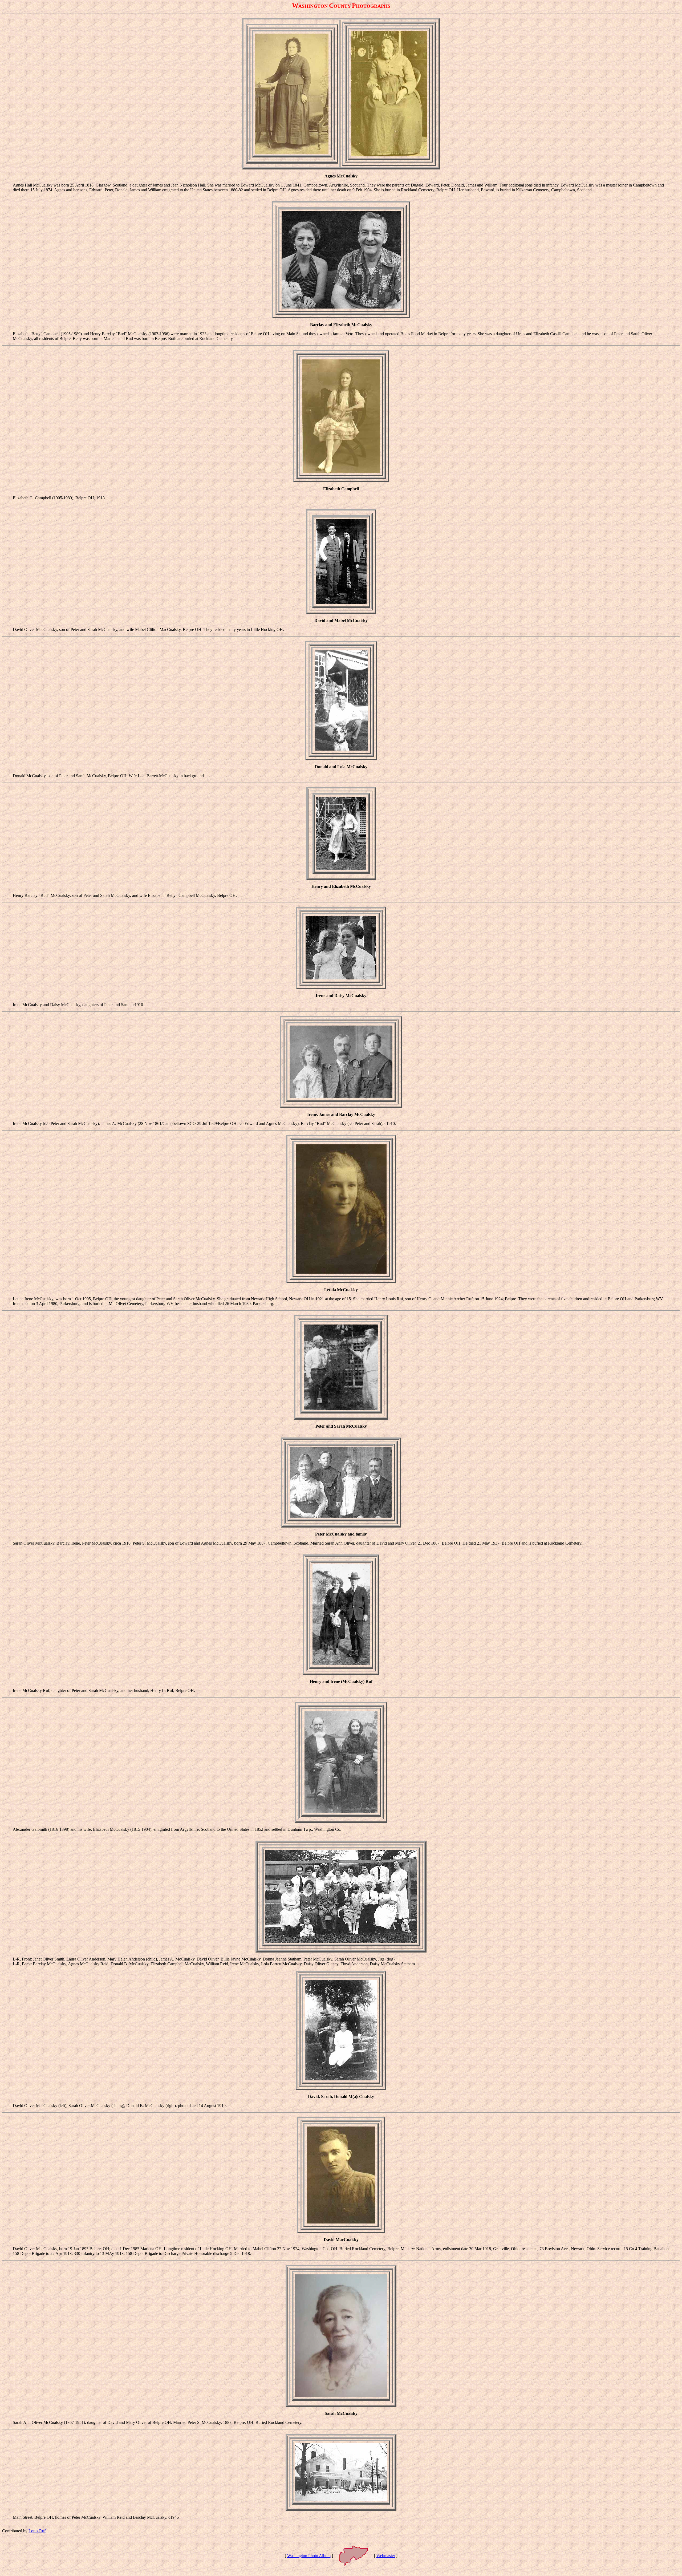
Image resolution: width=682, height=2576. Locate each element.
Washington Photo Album (309, 2556)
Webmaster (386, 2556)
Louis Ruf (37, 2531)
